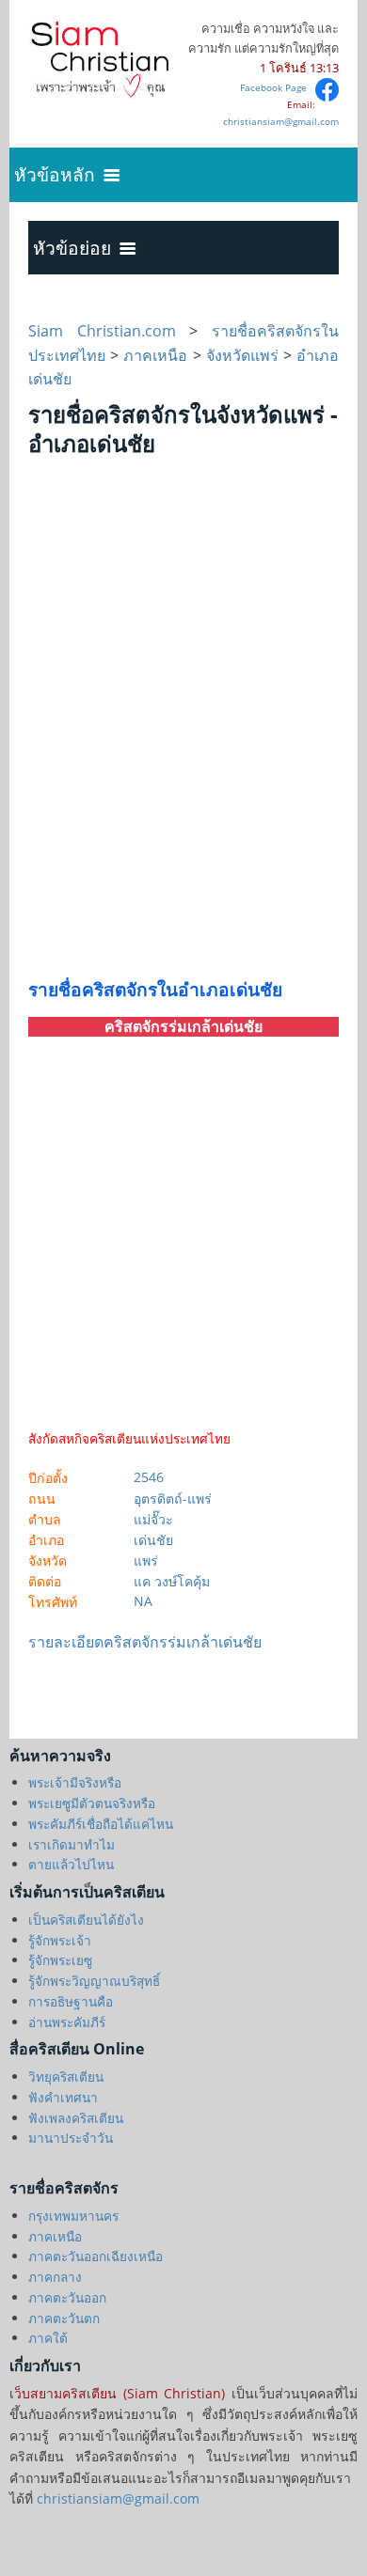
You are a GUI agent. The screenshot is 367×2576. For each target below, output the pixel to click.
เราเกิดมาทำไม (72, 1844)
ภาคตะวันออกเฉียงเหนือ (96, 2256)
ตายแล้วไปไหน (71, 1864)
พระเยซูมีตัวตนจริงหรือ (92, 1803)
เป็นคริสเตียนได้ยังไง (86, 1920)
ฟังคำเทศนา (63, 2097)
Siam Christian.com (109, 331)
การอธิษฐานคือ (71, 2001)
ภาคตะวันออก (67, 2297)
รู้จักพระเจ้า (60, 1940)
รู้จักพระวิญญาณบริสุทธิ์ (94, 1981)
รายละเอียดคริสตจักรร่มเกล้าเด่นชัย (145, 1642)
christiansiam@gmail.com (281, 121)
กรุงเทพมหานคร (73, 2216)
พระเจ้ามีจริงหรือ (75, 1782)
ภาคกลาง (55, 2277)
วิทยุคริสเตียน (66, 2076)
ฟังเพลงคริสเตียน (76, 2118)
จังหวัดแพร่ (242, 355)
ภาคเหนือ (155, 355)
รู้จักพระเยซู (60, 1960)
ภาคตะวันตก (64, 2318)
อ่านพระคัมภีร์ (67, 2022)
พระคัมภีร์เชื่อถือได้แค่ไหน (101, 1824)
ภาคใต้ (48, 2338)
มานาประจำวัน (71, 2138)
